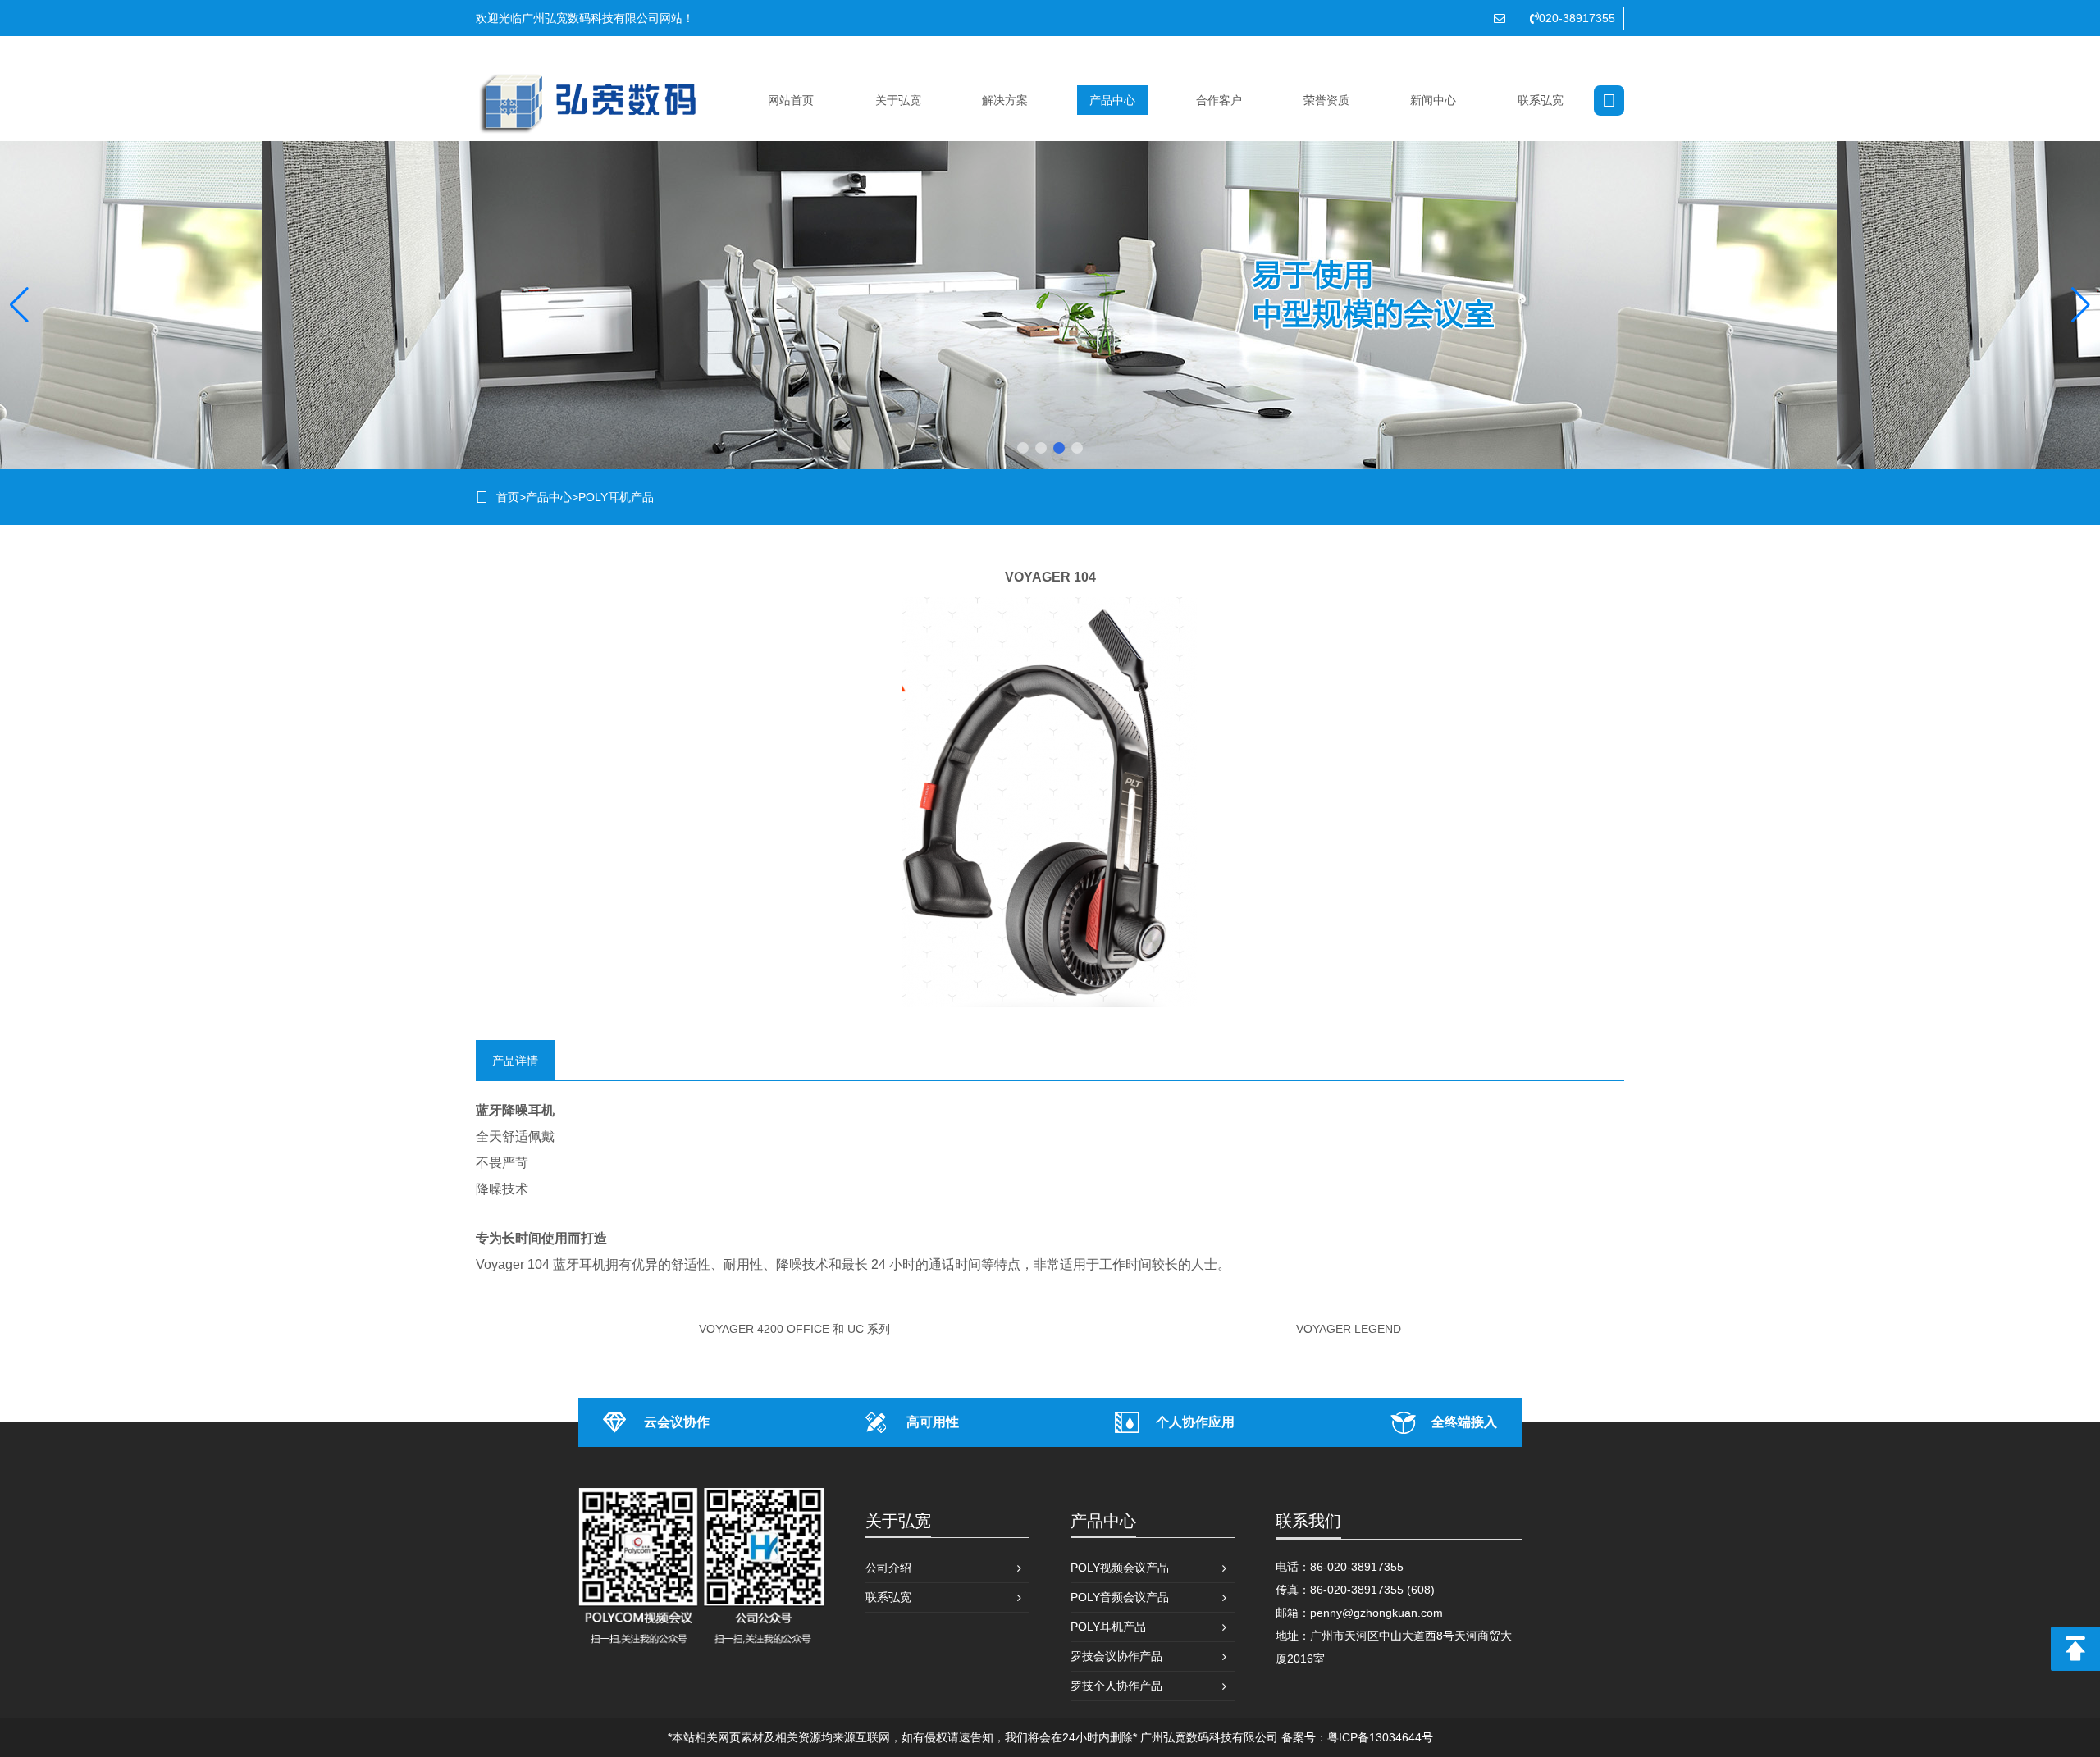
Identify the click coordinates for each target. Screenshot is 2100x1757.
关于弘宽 (898, 100)
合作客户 (1219, 100)
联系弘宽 (1541, 100)
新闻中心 (1433, 100)
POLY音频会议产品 (1120, 1597)
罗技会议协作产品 (1116, 1656)
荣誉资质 (1326, 100)
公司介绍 (888, 1568)
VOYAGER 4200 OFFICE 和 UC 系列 (794, 1329)
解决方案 (1005, 100)
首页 (508, 497)
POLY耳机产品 (616, 497)
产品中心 (1112, 100)
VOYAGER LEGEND (1349, 1329)
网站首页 (791, 100)
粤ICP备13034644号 (1380, 1737)
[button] (1023, 448)
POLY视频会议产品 (1120, 1568)
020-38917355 (1577, 18)
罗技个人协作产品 (1116, 1686)
